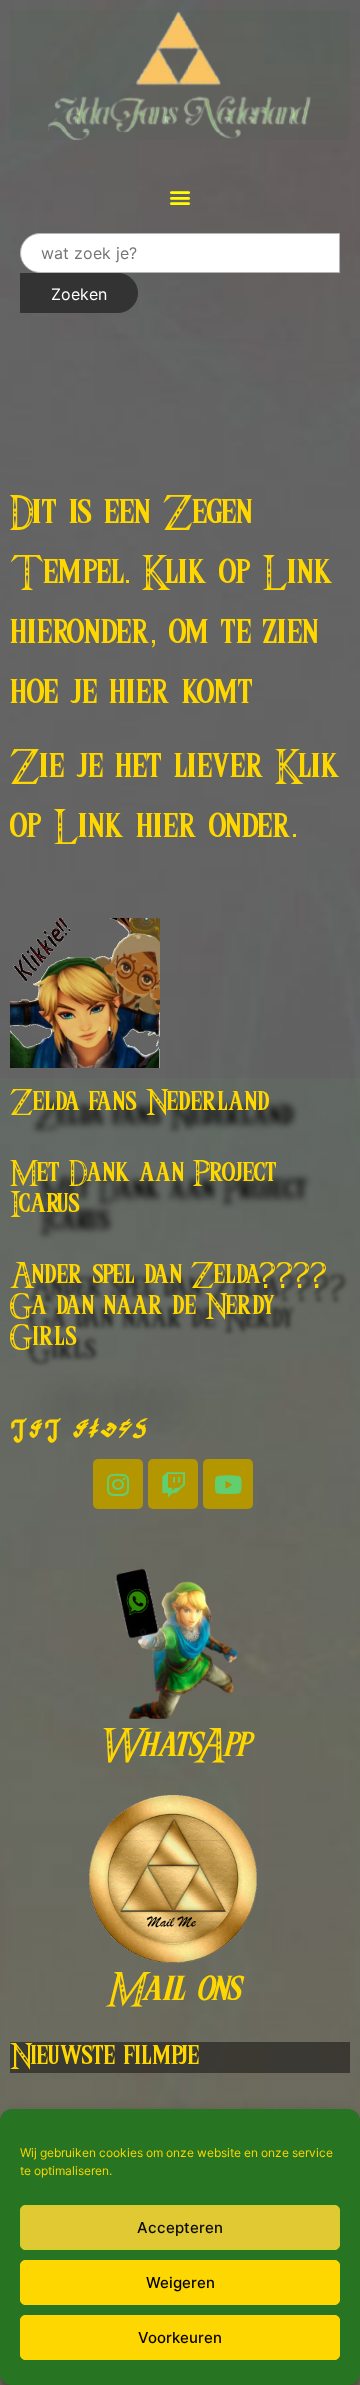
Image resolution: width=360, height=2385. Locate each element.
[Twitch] (173, 1484)
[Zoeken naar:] (180, 253)
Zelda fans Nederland (140, 1103)
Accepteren (180, 2227)
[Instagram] (118, 1484)
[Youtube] (228, 1484)
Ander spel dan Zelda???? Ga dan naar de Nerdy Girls (168, 1307)
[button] (180, 196)
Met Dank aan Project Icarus (143, 1189)
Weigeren (180, 2282)
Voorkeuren (180, 2337)
